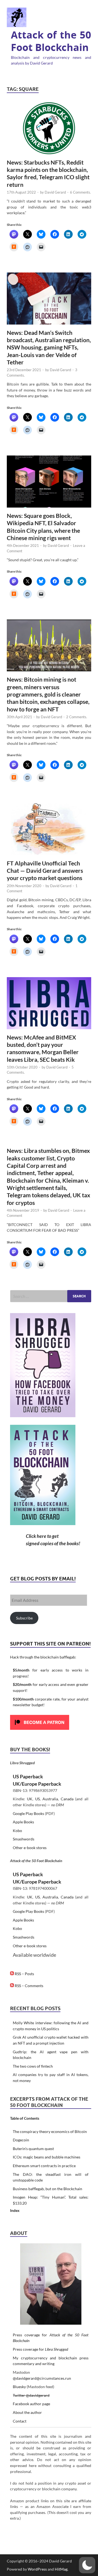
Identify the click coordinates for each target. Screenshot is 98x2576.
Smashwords (24, 1839)
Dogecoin (21, 2140)
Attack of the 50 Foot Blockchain (51, 41)
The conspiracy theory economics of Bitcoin (50, 2131)
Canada (67, 1799)
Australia (50, 1799)
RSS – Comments (29, 1986)
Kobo (17, 1831)
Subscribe (24, 1618)
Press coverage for (40, 2349)
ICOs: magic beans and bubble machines (47, 2157)
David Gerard (55, 192)
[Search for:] (51, 1296)
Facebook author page (31, 2404)
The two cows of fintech (33, 2066)
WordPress (37, 2569)
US (37, 1799)
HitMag (61, 2569)
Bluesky (19, 2387)
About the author (27, 2412)
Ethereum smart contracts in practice (44, 2166)
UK (30, 1799)
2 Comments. (77, 717)
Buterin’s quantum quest (33, 2149)
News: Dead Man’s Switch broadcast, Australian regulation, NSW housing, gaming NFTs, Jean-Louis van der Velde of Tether (49, 347)
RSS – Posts (24, 1974)
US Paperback (28, 1776)
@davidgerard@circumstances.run (42, 2378)
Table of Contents (25, 2118)
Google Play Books (28, 1813)
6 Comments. (80, 192)
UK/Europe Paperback (37, 1784)
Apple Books (23, 1822)
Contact (20, 2421)
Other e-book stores (30, 1848)
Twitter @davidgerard (31, 2395)
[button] (87, 2565)
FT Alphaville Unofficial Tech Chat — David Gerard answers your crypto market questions (45, 871)
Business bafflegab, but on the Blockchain (48, 2189)
